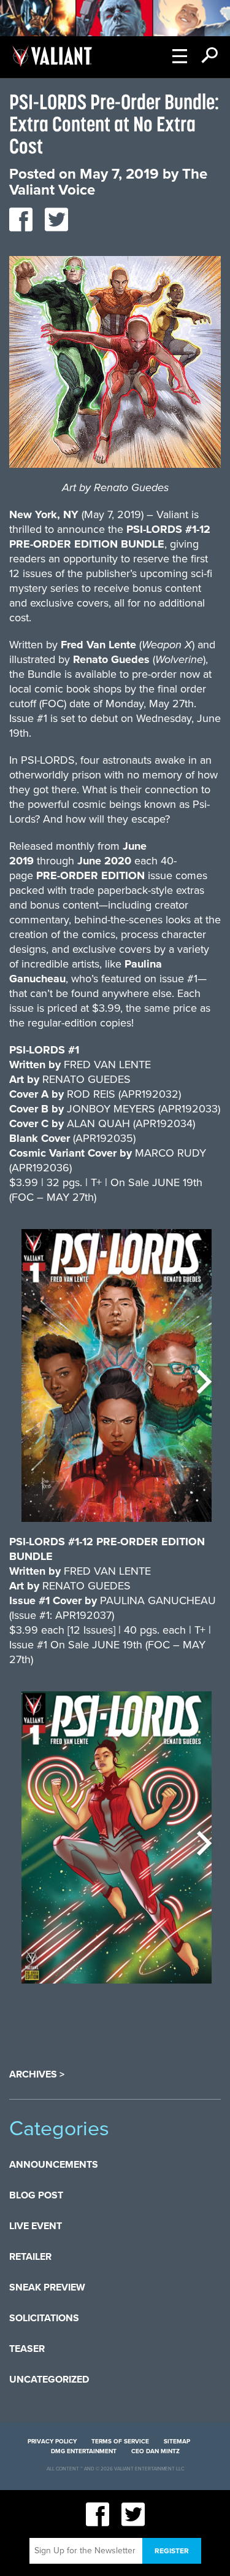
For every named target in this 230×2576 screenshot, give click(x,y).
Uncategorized (49, 2380)
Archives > (37, 2074)
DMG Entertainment (84, 2451)
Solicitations (44, 2318)
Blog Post (36, 2195)
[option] (117, 1382)
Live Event (36, 2226)
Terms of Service (120, 2442)
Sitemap (177, 2442)
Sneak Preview (47, 2287)
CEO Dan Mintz (155, 2451)
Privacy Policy (52, 2442)
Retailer (30, 2257)
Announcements (54, 2165)
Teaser (27, 2349)
